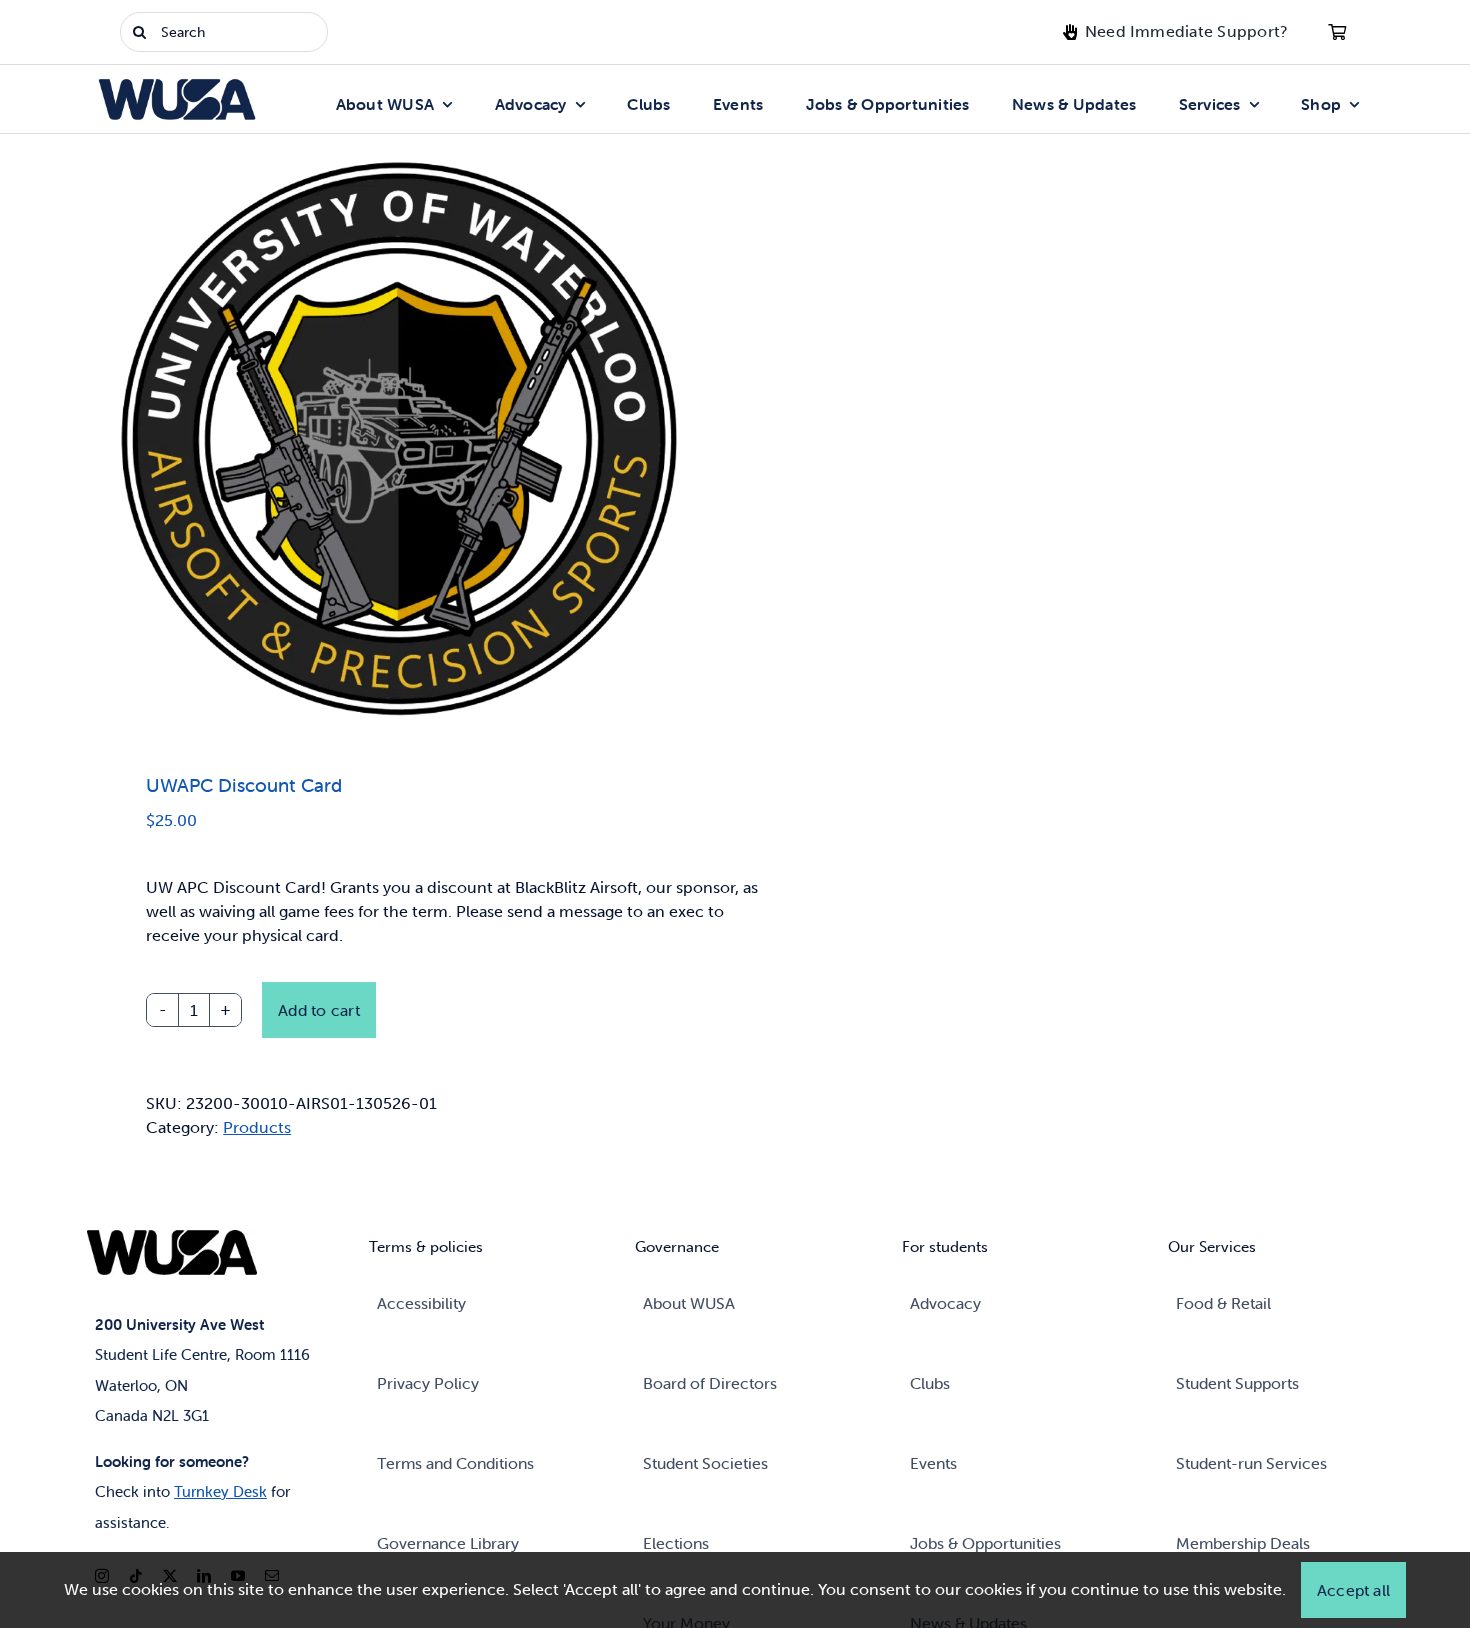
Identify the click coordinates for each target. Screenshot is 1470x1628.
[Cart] (1337, 32)
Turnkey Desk (220, 1491)
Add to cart (319, 1010)
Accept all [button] (1353, 1590)
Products (257, 1127)
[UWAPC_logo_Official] (402, 436)
